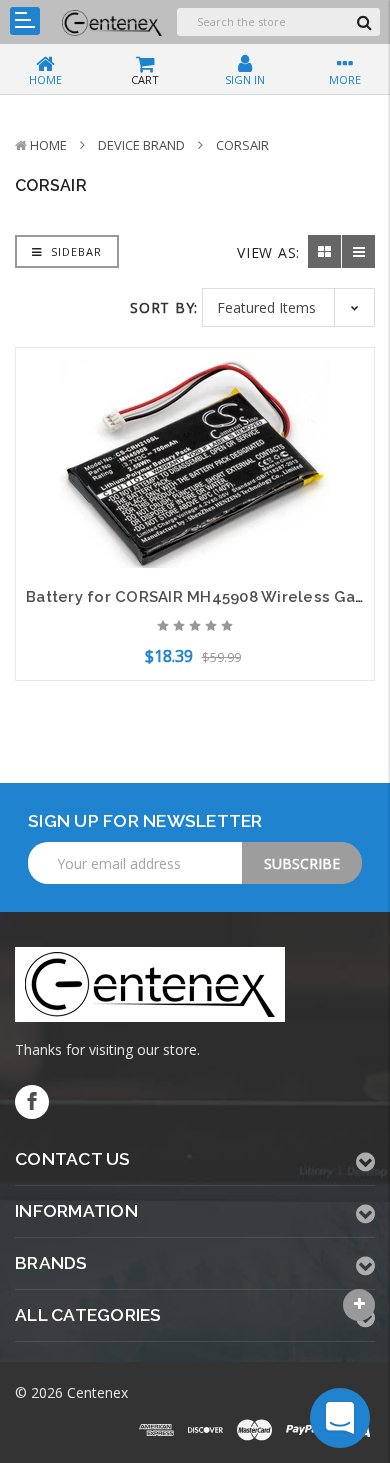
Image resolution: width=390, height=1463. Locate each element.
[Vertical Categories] (25, 21)
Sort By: (164, 307)
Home (48, 145)
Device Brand (141, 145)
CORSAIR (242, 145)
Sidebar (74, 251)
